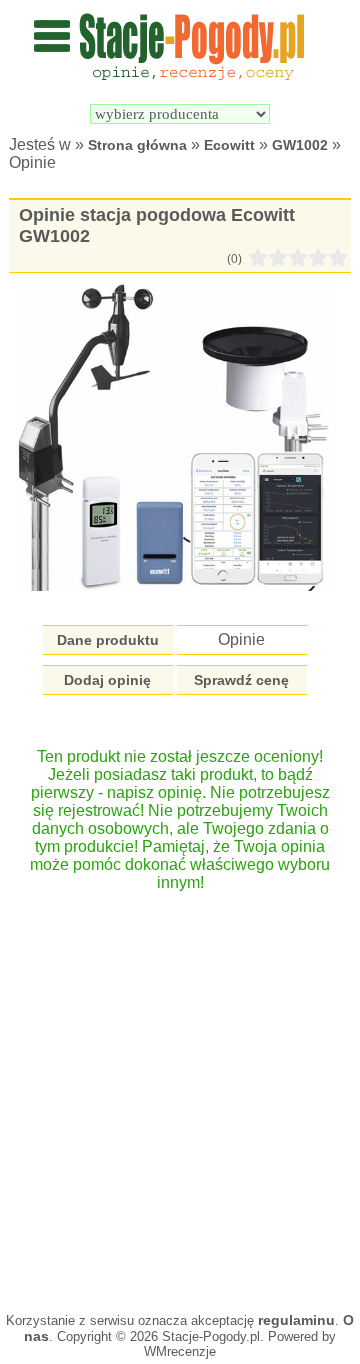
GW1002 (300, 145)
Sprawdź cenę (241, 680)
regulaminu (296, 1320)
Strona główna (137, 145)
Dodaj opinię (107, 680)
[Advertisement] (180, 1092)
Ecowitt (229, 145)
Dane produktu (108, 640)
